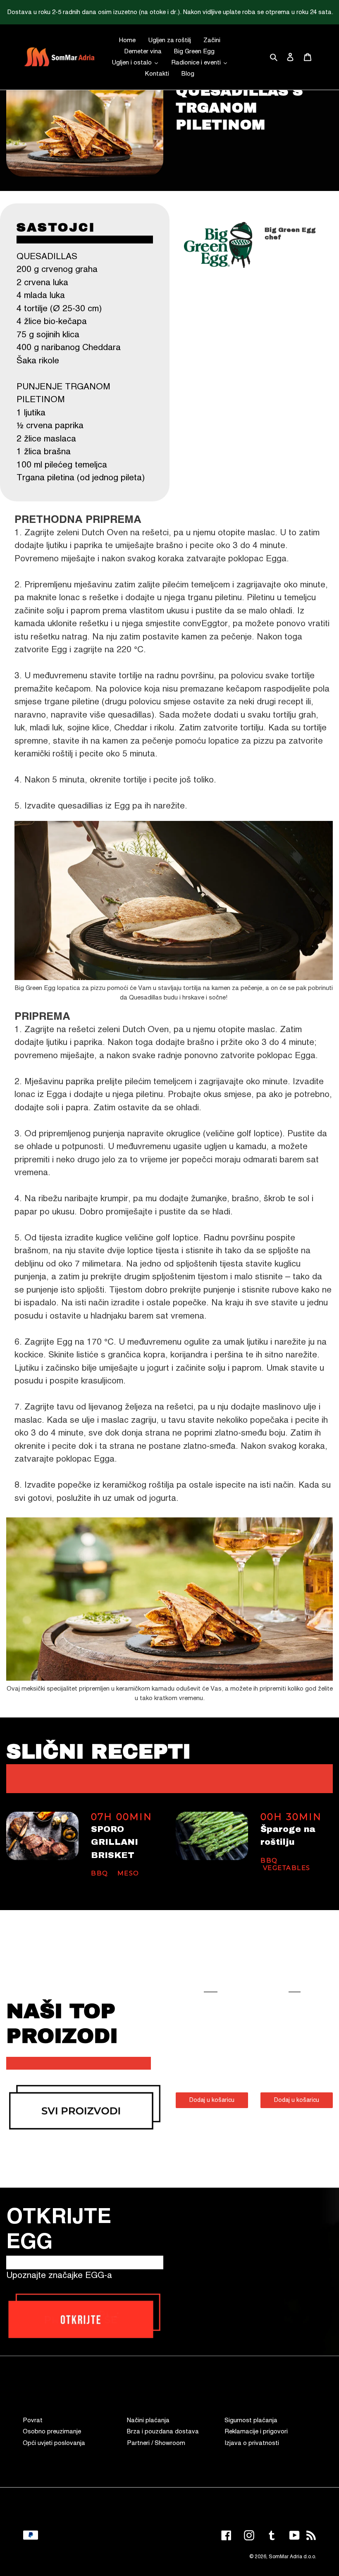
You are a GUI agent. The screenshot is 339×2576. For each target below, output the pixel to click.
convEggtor (205, 624)
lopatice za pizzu (241, 741)
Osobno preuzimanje (52, 2432)
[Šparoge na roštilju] (212, 1836)
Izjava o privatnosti (252, 2443)
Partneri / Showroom (156, 2443)
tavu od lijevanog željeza (104, 1407)
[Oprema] (85, 2107)
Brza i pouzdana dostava (163, 2432)
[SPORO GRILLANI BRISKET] (42, 1836)
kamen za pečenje (138, 741)
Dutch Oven (105, 533)
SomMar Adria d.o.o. (292, 2557)
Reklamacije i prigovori (256, 2432)
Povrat (33, 2420)
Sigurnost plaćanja (251, 2420)
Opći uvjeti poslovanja (54, 2443)
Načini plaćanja (148, 2420)
